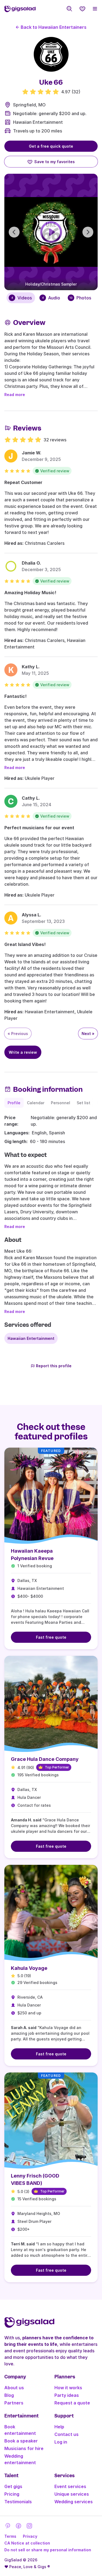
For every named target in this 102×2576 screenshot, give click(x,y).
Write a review (23, 1052)
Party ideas (67, 2395)
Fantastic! (16, 696)
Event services (70, 2486)
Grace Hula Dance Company (45, 1759)
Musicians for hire (24, 2448)
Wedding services (74, 2502)
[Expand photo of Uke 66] (51, 54)
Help (59, 2427)
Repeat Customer (23, 482)
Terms (10, 2536)
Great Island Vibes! (25, 944)
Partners (14, 2403)
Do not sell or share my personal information (48, 2550)
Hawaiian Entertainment (38, 122)
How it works (68, 2388)
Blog (9, 2395)
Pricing (12, 2494)
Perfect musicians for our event (39, 828)
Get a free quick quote (51, 146)
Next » (88, 1034)
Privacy (30, 2536)
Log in (61, 2442)
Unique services (72, 2494)
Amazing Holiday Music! (30, 593)
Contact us (67, 2434)
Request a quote (72, 2403)
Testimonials (18, 2502)
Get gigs (13, 2486)
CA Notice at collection (27, 2543)
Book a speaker (21, 2441)
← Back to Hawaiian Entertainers (51, 27)
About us (14, 2388)
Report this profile (54, 1366)
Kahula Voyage (29, 1968)
